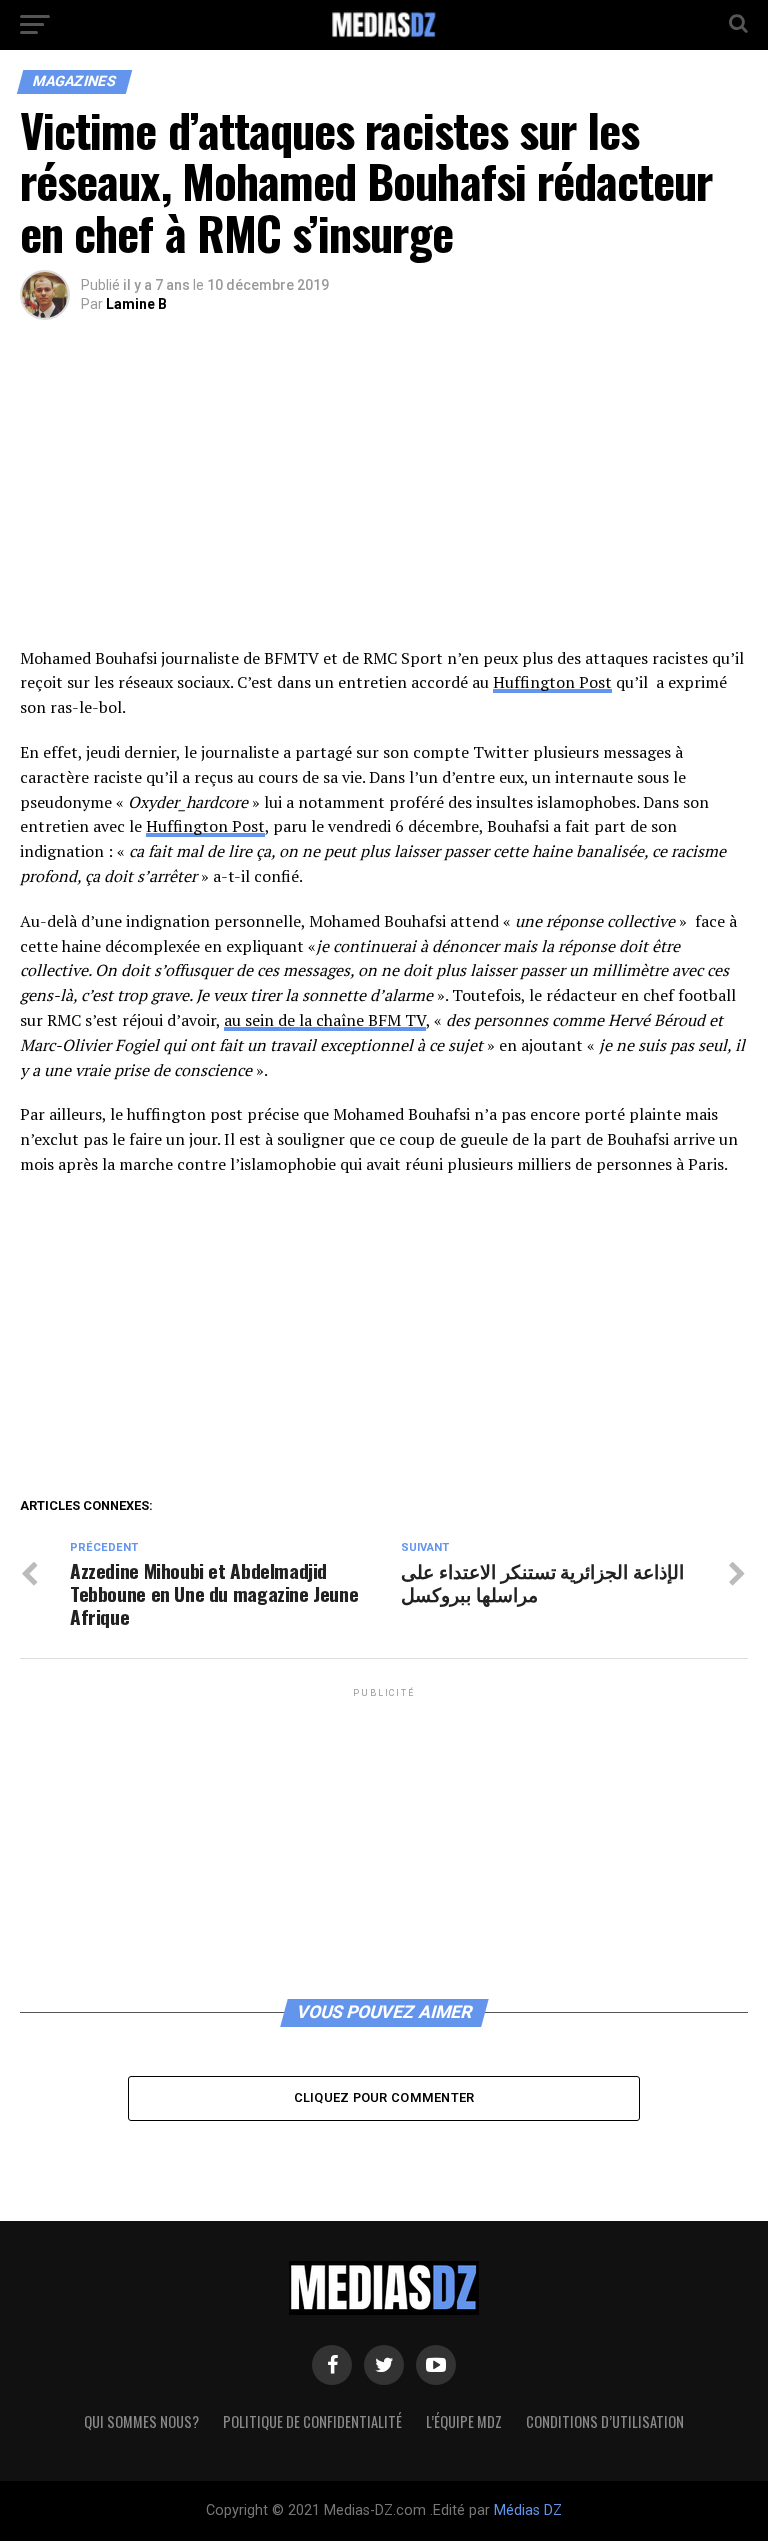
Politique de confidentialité (312, 2421)
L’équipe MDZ (464, 2421)
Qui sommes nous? (141, 2421)
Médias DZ (528, 2510)
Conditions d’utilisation (605, 2421)
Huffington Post (552, 682)
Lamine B (136, 304)
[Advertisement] (384, 498)
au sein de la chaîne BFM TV (325, 1020)
